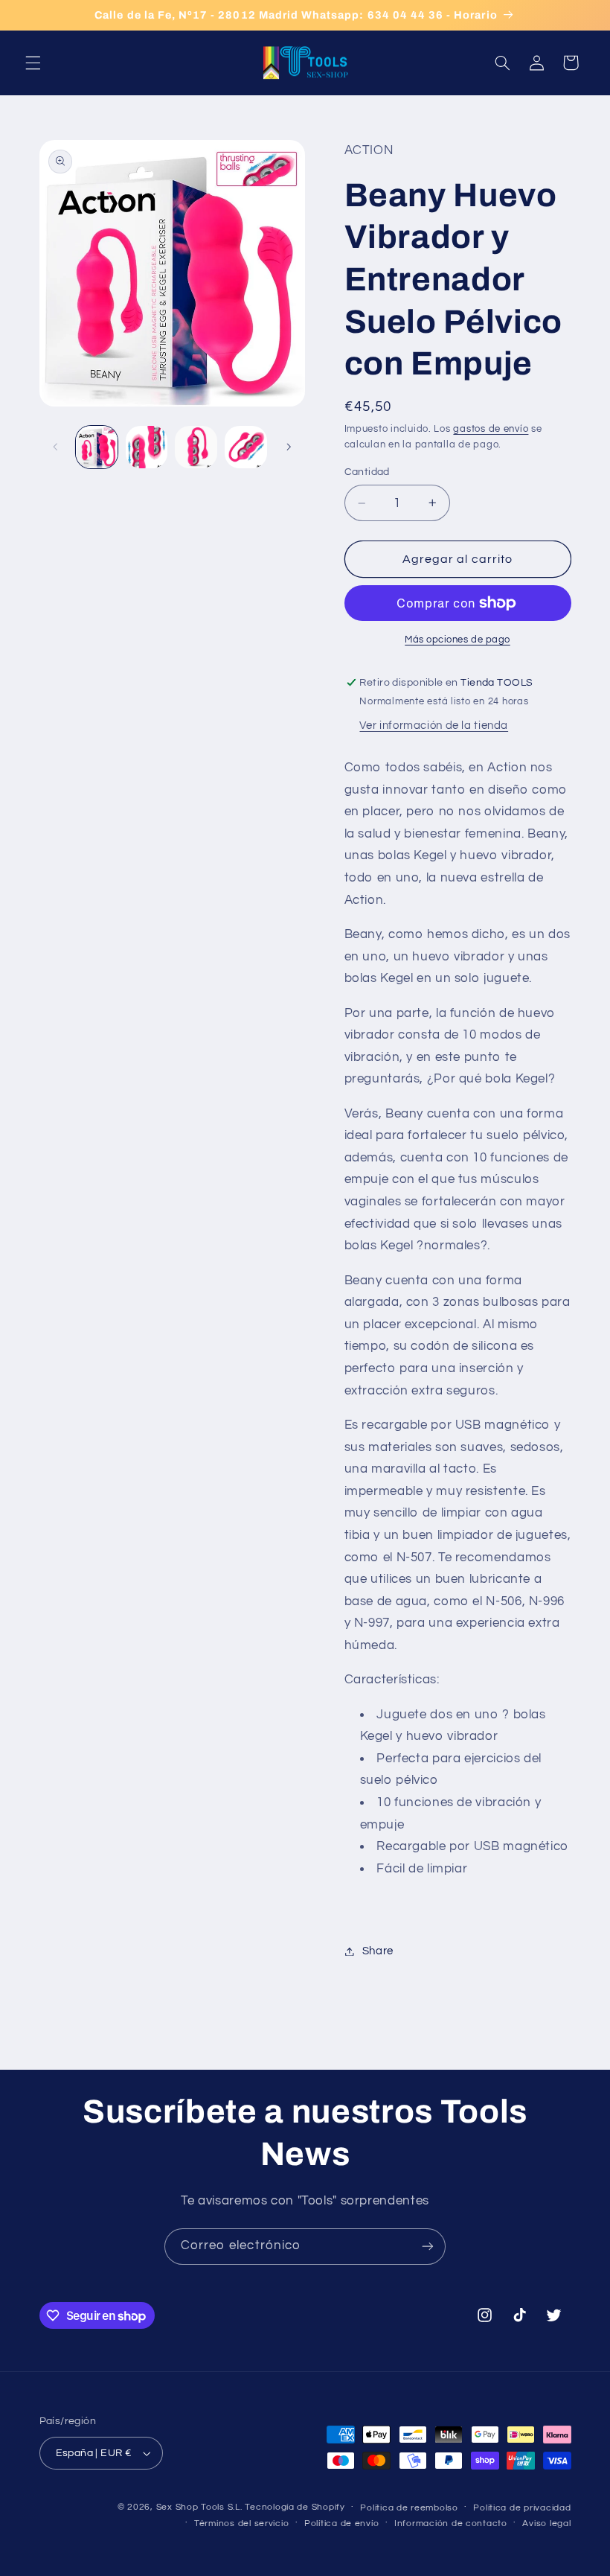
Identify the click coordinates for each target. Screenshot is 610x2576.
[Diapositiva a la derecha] (289, 447)
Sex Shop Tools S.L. (199, 2507)
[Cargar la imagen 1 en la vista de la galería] (97, 447)
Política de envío (342, 2524)
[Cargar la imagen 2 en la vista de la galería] (147, 447)
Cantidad (367, 472)
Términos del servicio (241, 2524)
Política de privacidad (522, 2508)
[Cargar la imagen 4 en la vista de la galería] (245, 447)
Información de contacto (451, 2524)
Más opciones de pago (457, 640)
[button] (33, 63)
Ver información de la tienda (434, 726)
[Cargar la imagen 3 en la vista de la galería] (196, 447)
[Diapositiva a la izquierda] (56, 447)
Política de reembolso (409, 2508)
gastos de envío (491, 429)
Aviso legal (546, 2524)
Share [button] (378, 1951)
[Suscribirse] (428, 2247)
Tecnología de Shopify (295, 2507)
